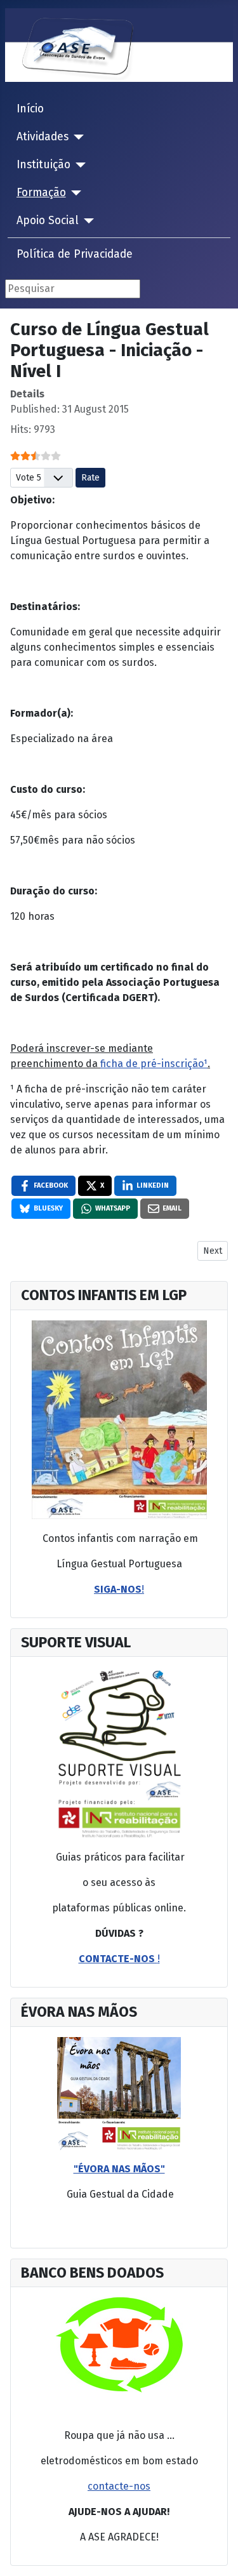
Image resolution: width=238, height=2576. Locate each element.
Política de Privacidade (75, 254)
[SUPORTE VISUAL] (119, 1420)
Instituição (43, 165)
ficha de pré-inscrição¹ (154, 1064)
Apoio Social (48, 221)
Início (30, 109)
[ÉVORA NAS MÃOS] (119, 2093)
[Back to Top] (222, 2560)
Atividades (43, 137)
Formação (41, 193)
